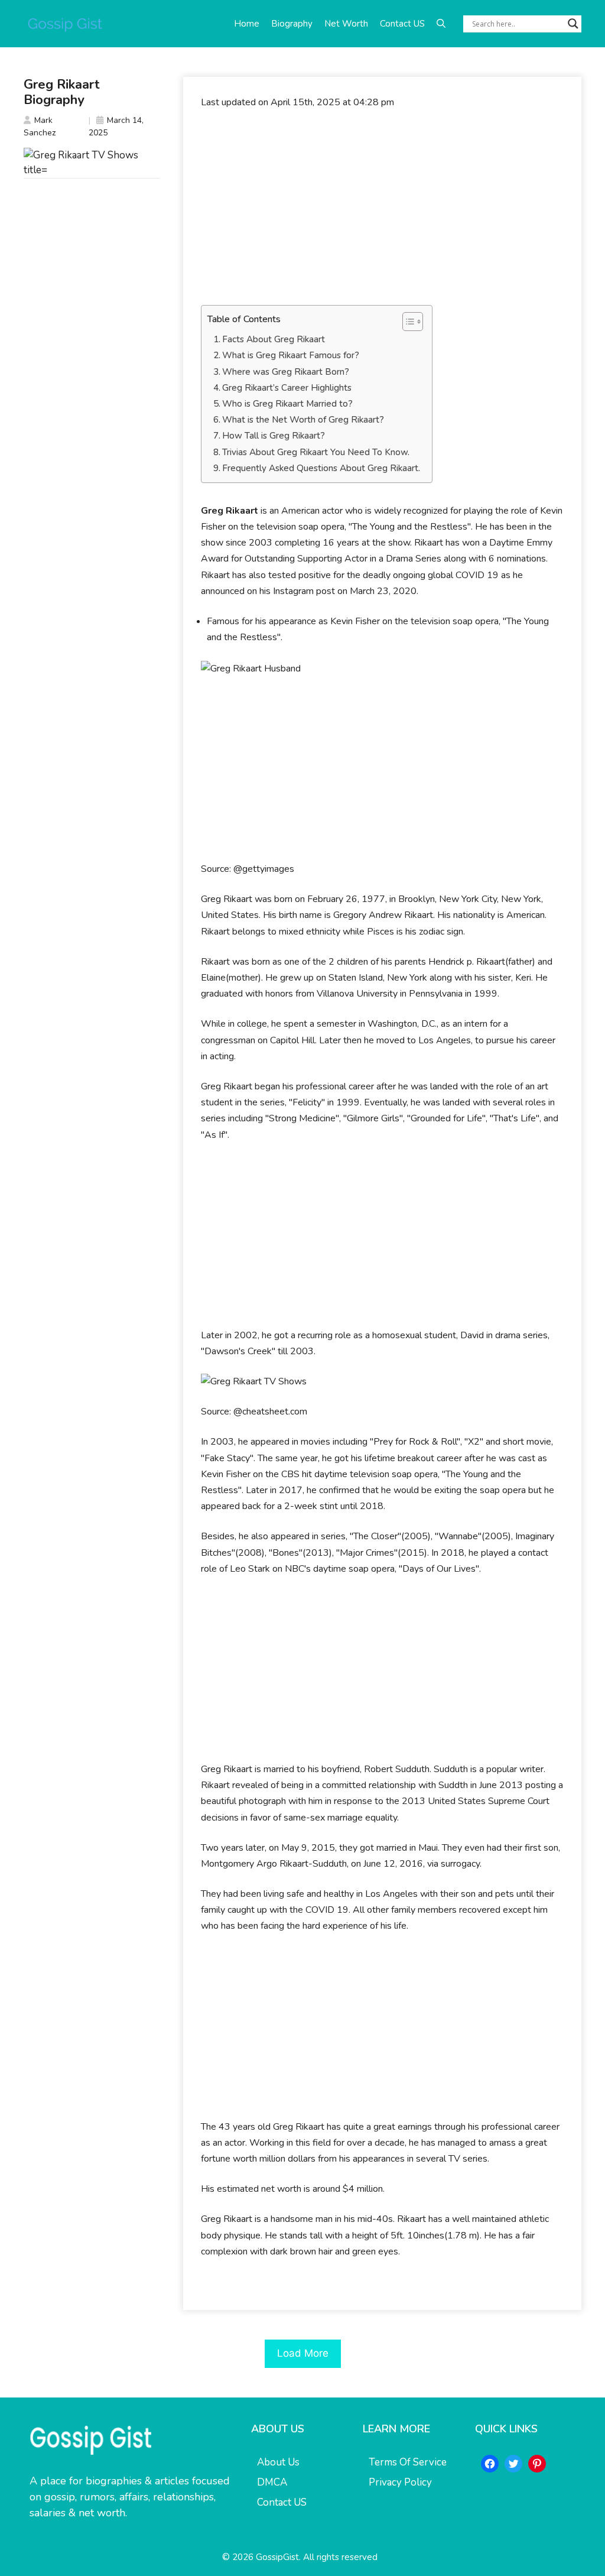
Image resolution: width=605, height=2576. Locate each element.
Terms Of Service (408, 2462)
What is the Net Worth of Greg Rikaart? (303, 420)
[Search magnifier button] (573, 24)
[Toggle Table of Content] (407, 322)
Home (247, 24)
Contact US (402, 24)
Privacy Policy (400, 2482)
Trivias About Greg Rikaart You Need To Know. (316, 452)
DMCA (272, 2482)
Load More (303, 2353)
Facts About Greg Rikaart (274, 339)
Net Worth (346, 24)
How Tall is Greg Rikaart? (274, 436)
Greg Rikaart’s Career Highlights (287, 388)
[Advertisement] (382, 207)
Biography (292, 24)
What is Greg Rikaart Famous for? (291, 355)
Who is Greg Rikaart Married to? (287, 404)
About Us (278, 2462)
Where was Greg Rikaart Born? (286, 372)
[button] (441, 24)
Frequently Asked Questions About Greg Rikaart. (321, 468)
